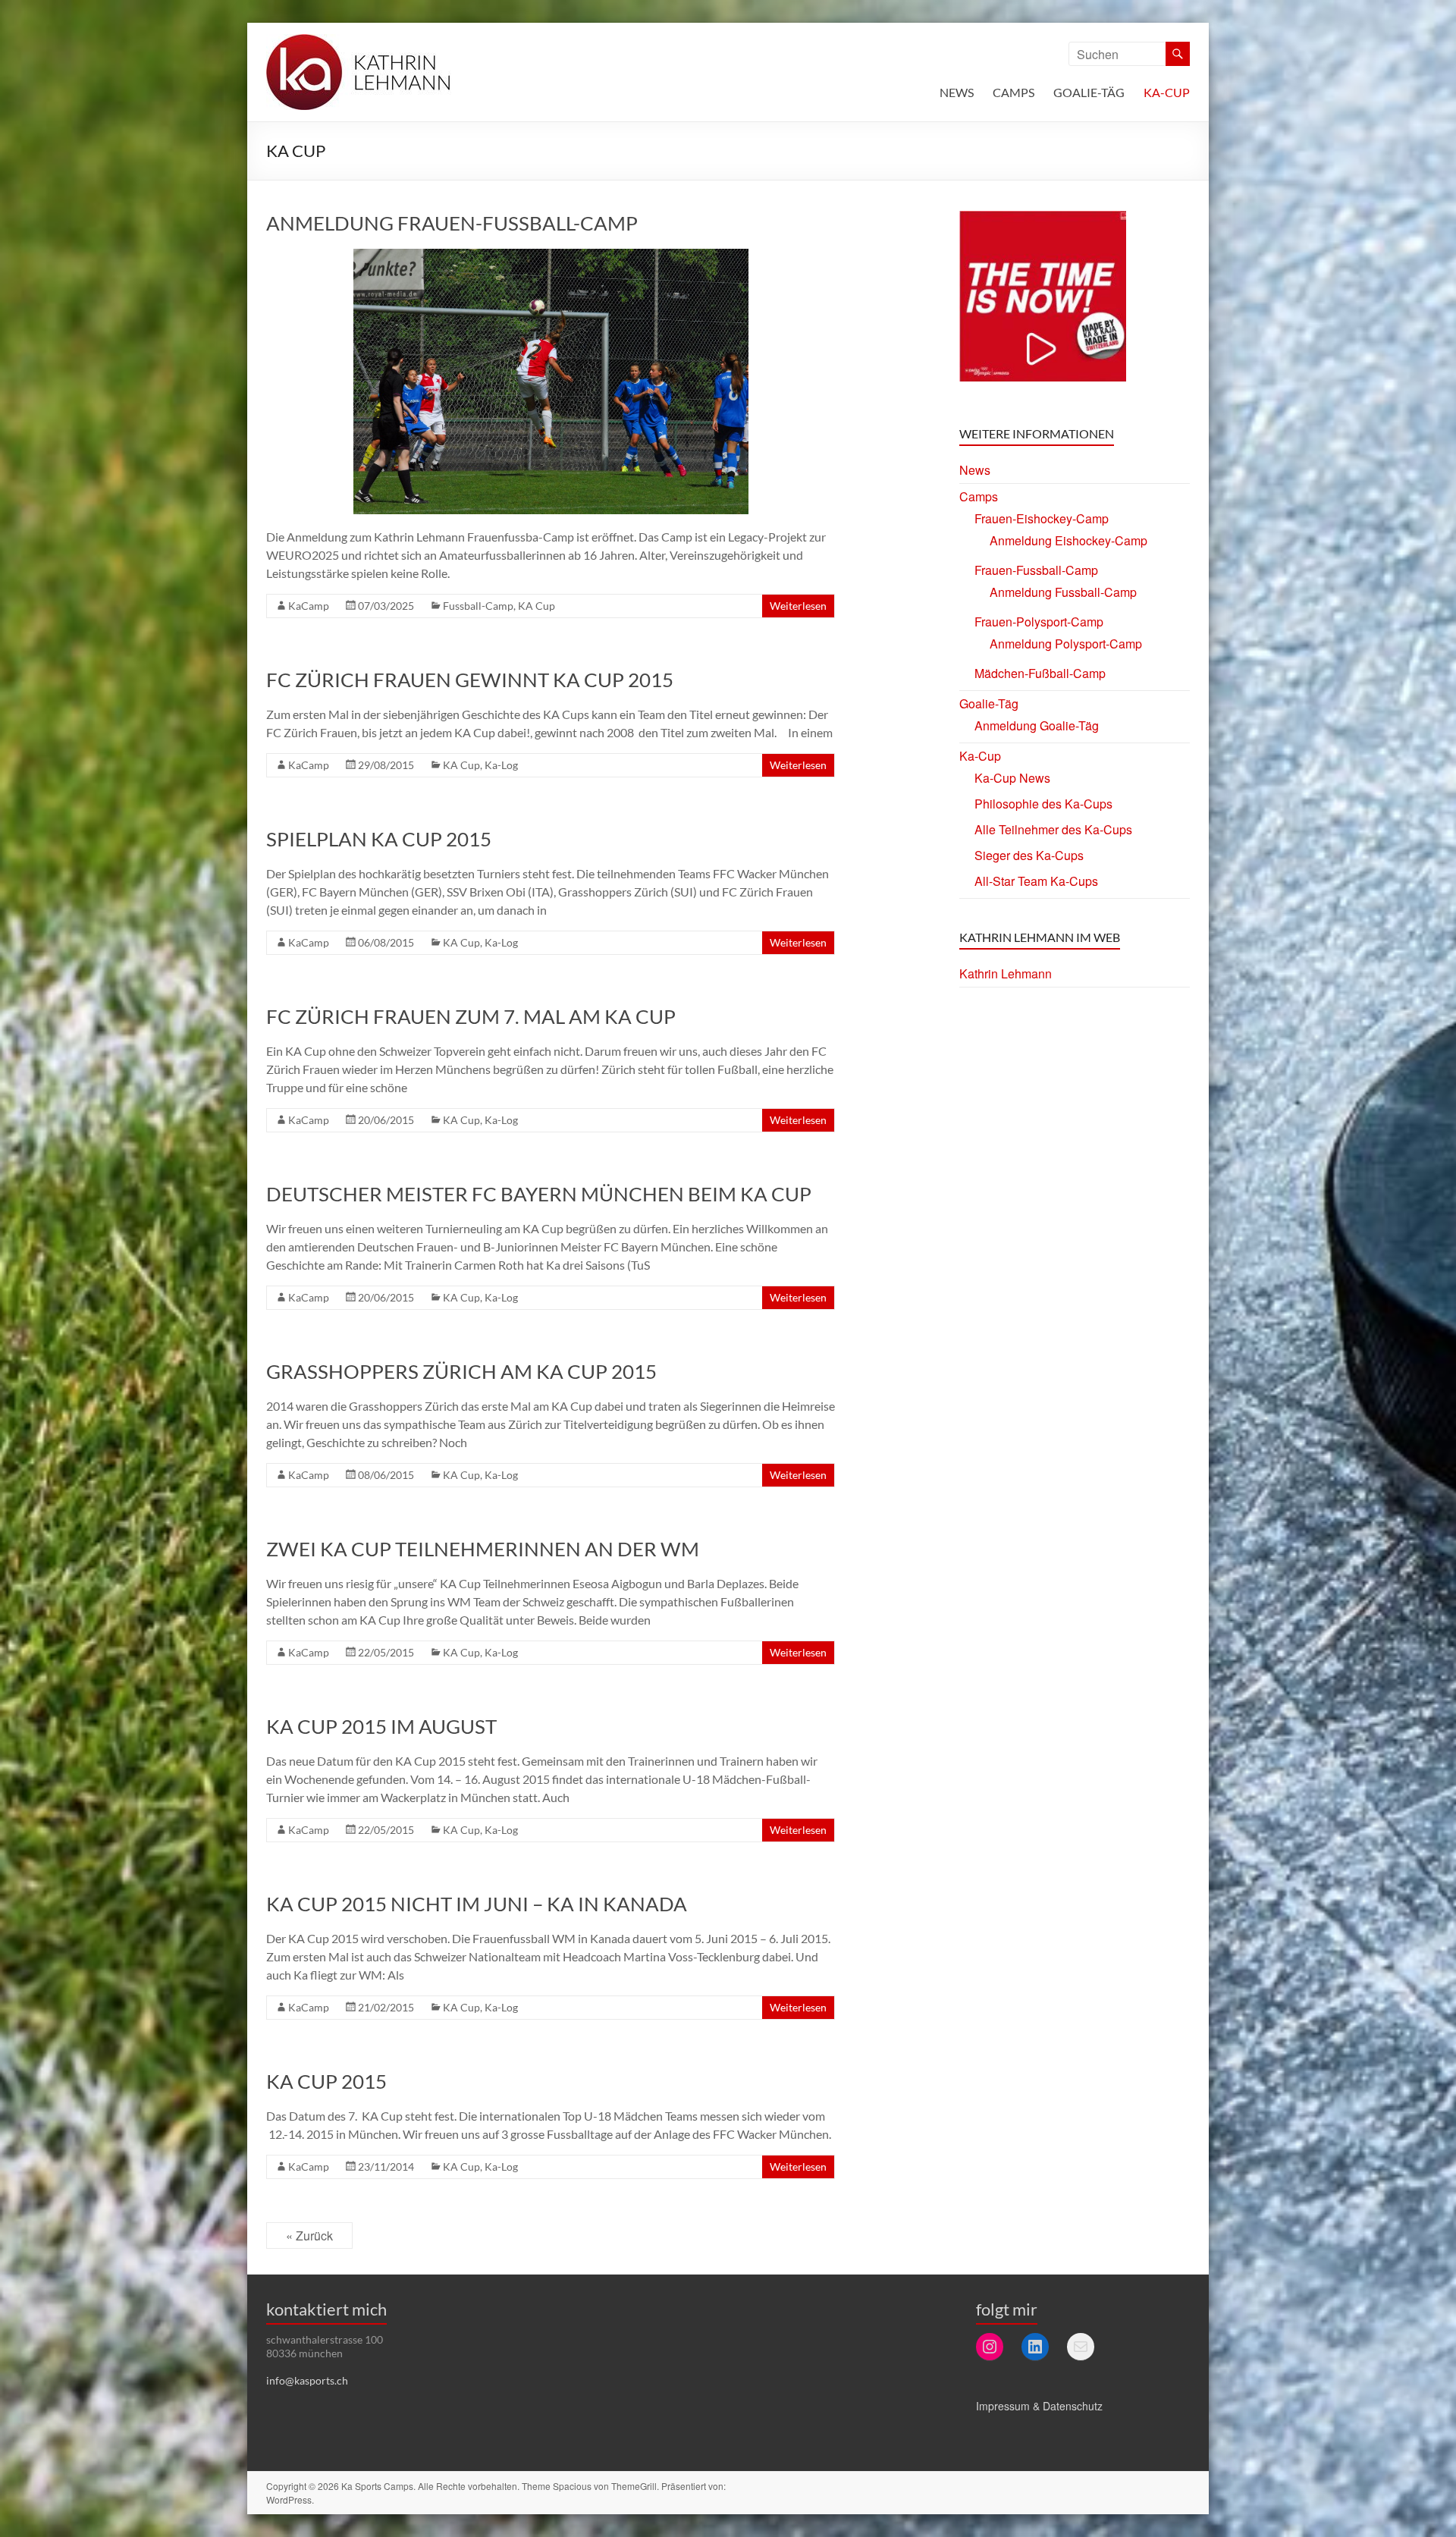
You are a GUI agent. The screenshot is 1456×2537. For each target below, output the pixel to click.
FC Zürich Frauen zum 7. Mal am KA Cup (471, 1016)
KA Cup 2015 (326, 2081)
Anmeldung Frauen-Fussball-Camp (452, 223)
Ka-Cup (1167, 92)
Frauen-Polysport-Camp (1039, 622)
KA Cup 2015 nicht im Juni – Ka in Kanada (477, 1904)
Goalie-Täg (1089, 92)
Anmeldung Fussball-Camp (1063, 592)
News (957, 92)
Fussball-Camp (478, 606)
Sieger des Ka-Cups (1029, 855)
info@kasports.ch (307, 2380)
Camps (1014, 92)
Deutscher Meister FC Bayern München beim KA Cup (539, 1194)
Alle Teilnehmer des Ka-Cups (1053, 829)
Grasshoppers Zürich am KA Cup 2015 (461, 1371)
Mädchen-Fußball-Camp (1040, 673)
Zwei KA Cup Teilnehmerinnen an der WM (483, 1549)
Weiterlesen (798, 606)
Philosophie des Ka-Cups (1043, 804)
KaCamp (309, 606)
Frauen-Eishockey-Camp (1042, 518)
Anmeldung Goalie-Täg (1037, 725)
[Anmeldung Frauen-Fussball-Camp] (551, 256)
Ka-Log (501, 765)
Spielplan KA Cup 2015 (379, 839)
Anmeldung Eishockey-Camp (1068, 540)
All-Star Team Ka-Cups (1036, 881)
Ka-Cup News (1012, 778)
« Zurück (309, 2236)
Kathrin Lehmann (1006, 973)
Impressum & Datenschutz (1039, 2406)
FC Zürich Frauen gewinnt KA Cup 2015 (470, 680)
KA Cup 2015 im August (381, 1726)
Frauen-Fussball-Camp (1036, 570)
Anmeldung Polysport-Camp (1066, 644)
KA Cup (537, 606)
